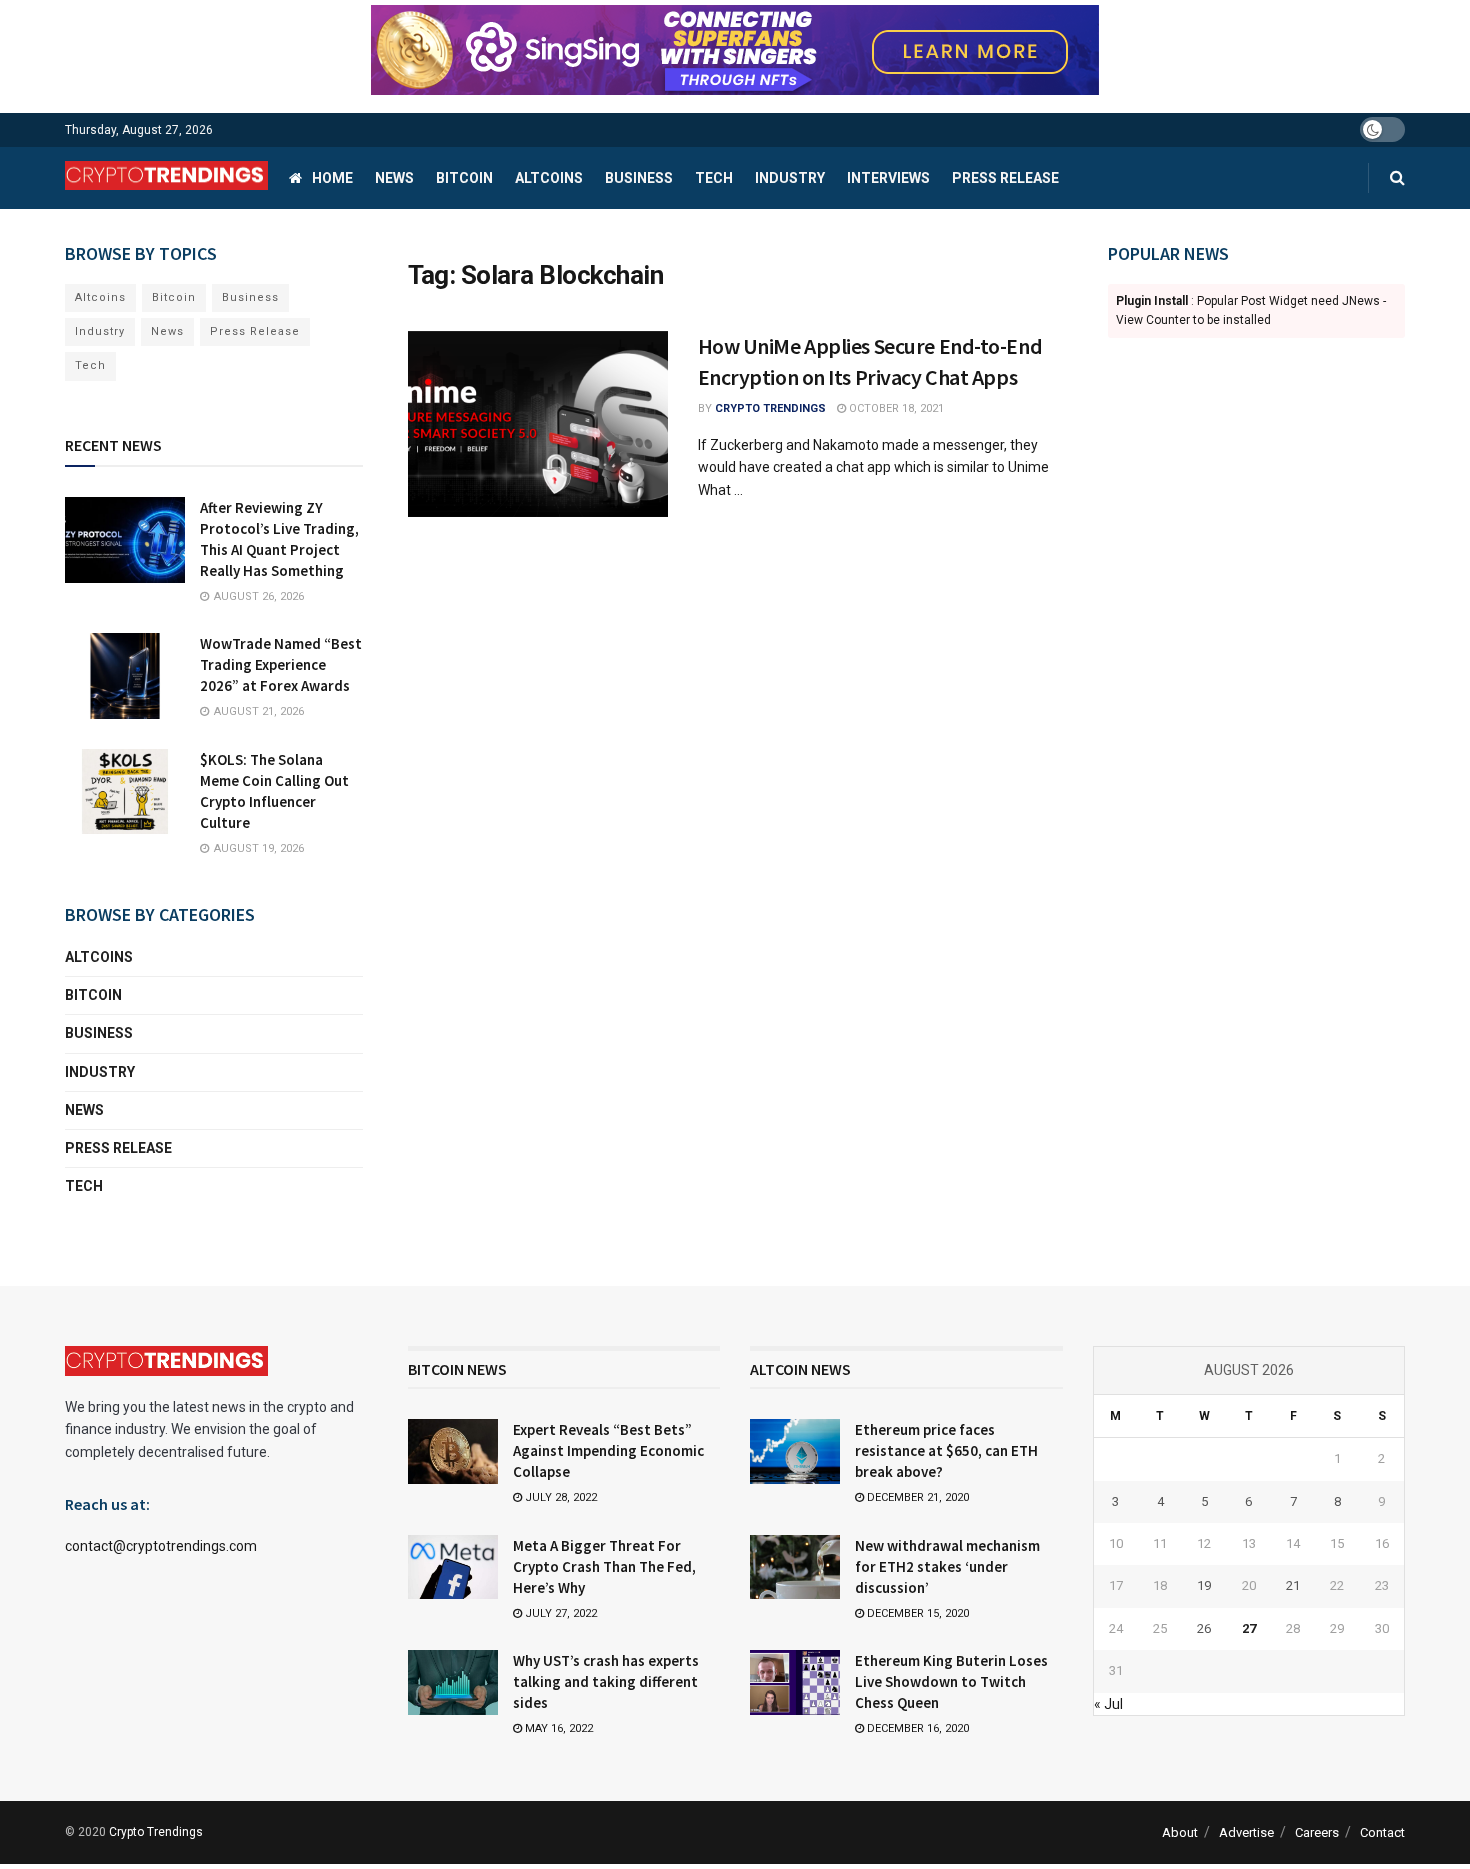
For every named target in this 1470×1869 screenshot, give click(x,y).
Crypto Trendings (770, 408)
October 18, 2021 (895, 408)
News (394, 178)
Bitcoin (464, 178)
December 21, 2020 (916, 1497)
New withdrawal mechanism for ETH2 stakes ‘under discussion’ (947, 1566)
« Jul (1108, 1704)
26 (1204, 1628)
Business (639, 178)
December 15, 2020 (916, 1613)
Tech (714, 178)
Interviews (888, 178)
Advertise (1246, 1832)
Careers (1317, 1832)
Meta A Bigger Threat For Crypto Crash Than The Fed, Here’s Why (604, 1566)
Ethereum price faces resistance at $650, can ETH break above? (946, 1450)
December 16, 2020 (916, 1728)
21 (1293, 1585)
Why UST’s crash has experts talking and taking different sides (606, 1681)
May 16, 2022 (557, 1728)
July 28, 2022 (559, 1497)
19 (1204, 1585)
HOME (332, 178)
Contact (1382, 1832)
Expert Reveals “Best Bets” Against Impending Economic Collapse (608, 1450)
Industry (790, 178)
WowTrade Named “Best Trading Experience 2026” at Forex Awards (281, 664)
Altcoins (549, 178)
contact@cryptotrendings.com (161, 1546)
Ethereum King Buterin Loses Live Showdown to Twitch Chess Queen (951, 1681)
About (1180, 1832)
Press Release (1005, 178)
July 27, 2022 (559, 1613)
